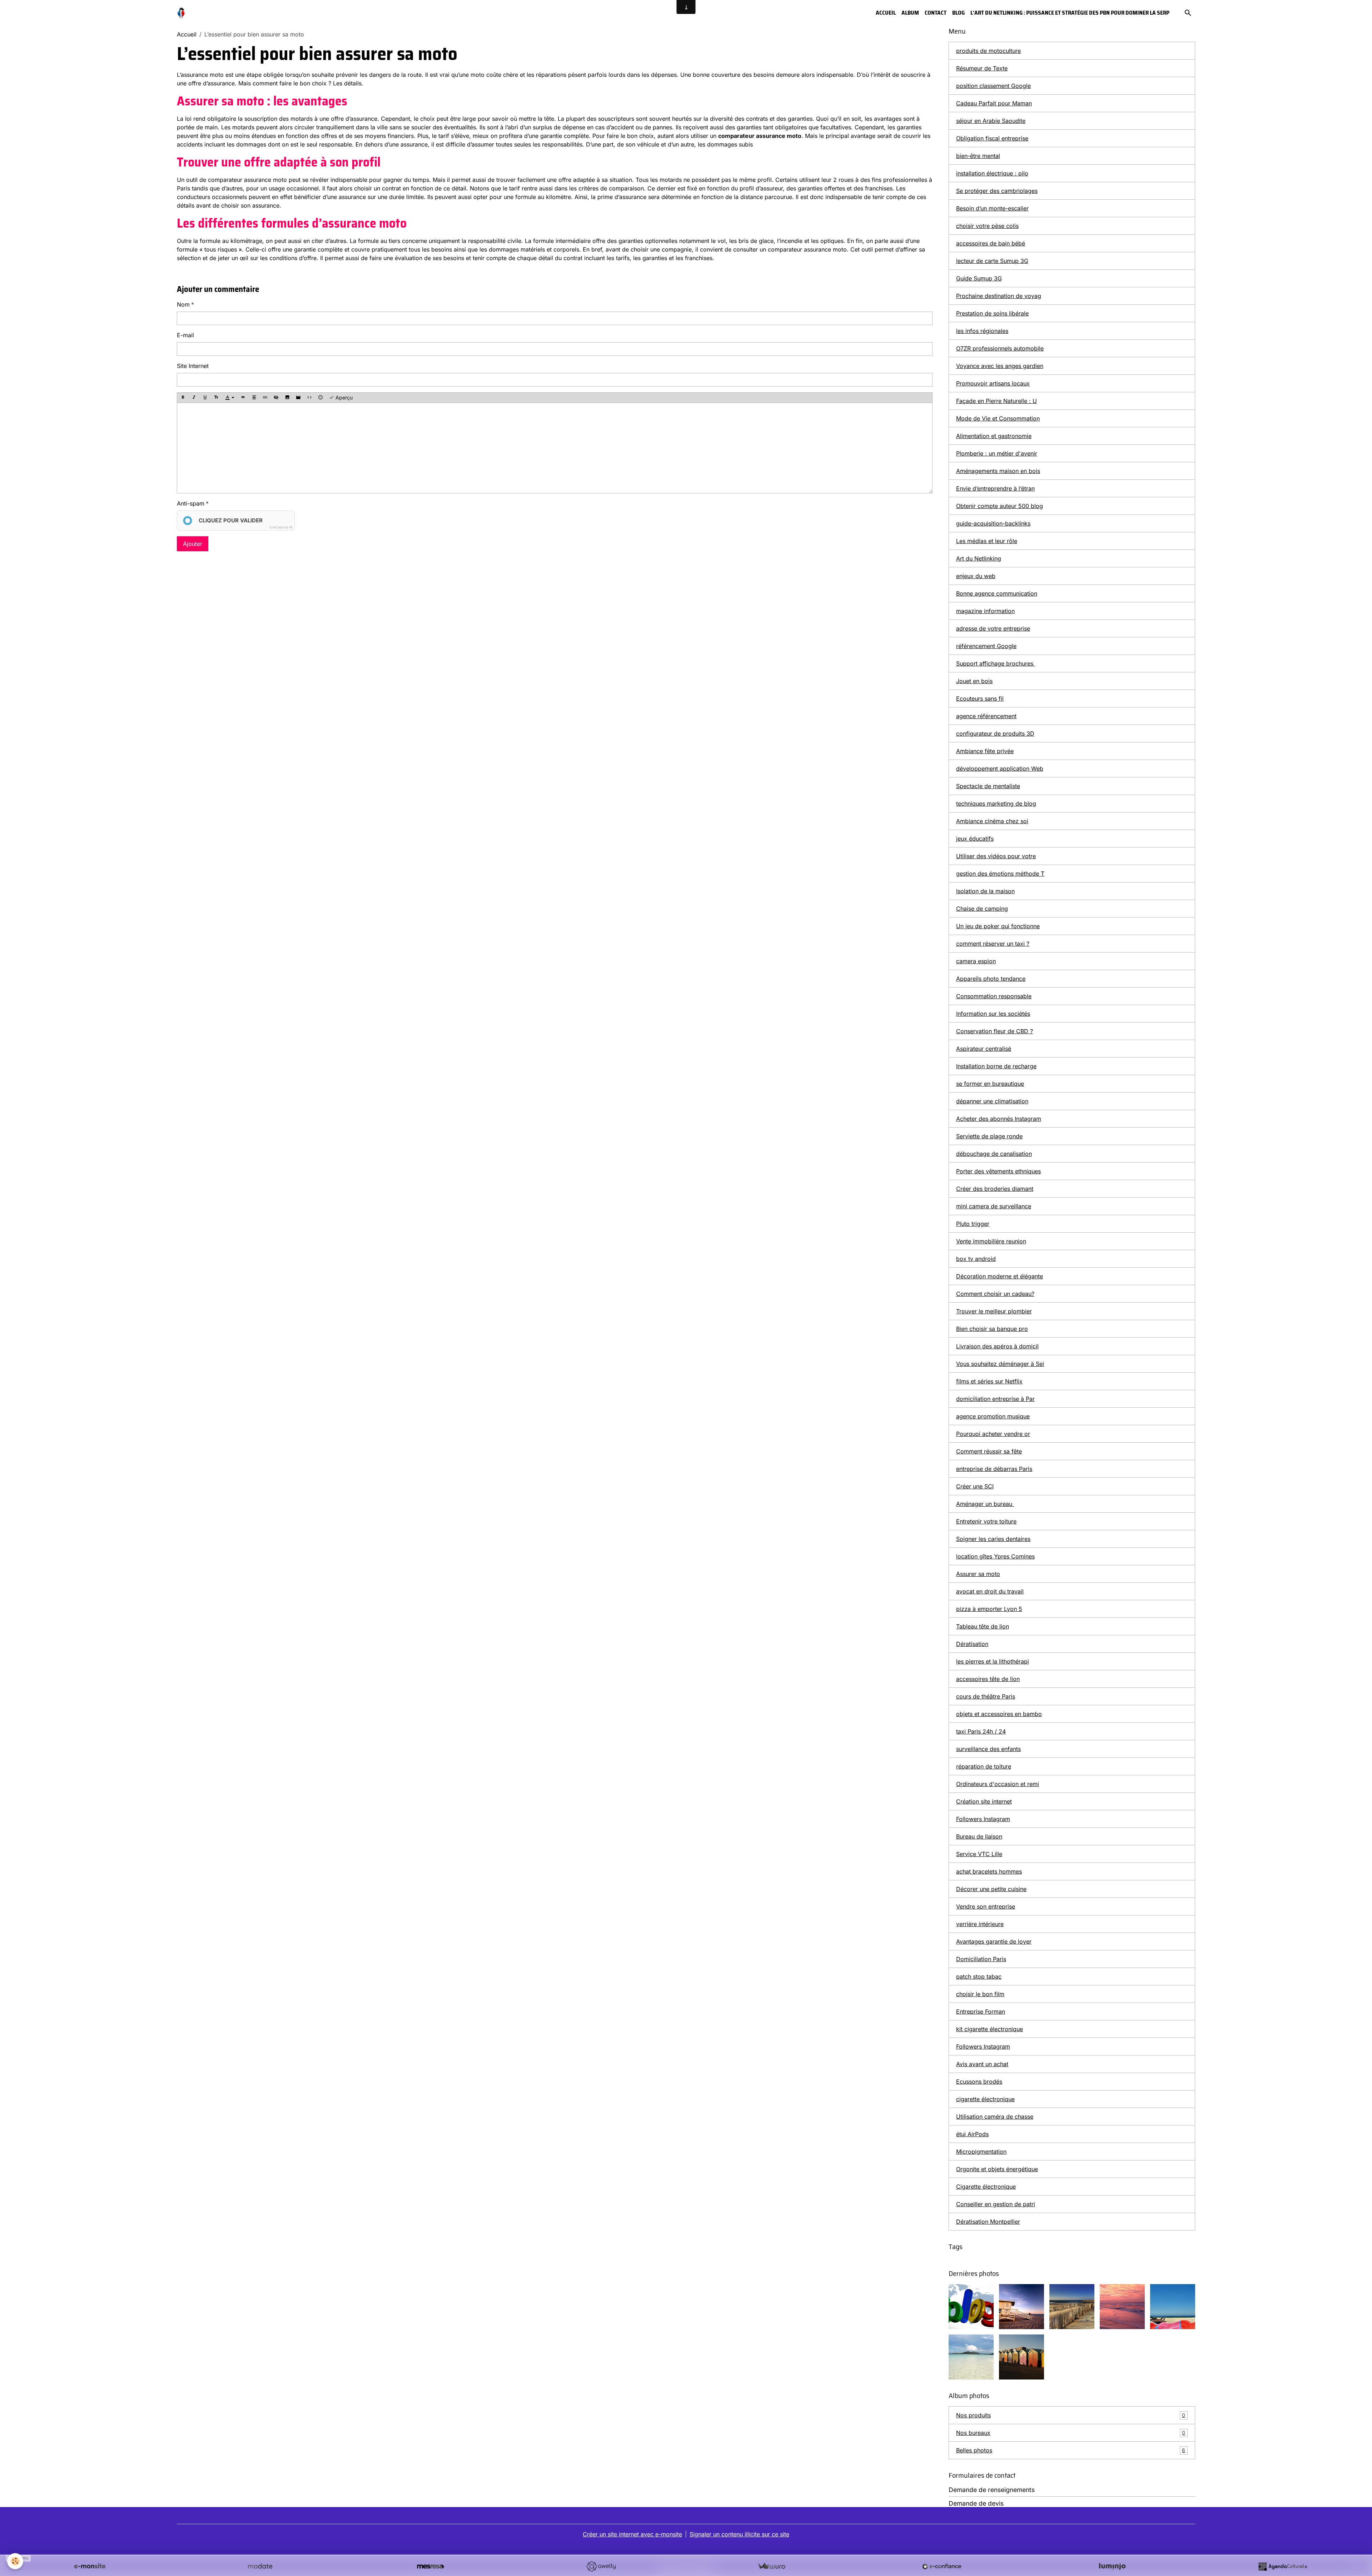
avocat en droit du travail (990, 1591)
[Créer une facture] (771, 2566)
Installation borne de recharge (996, 1066)
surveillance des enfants (988, 1749)
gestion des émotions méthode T (1000, 874)
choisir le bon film (980, 1994)
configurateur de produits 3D (995, 733)
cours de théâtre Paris (986, 1696)
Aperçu (343, 397)
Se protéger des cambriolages (997, 191)
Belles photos (1071, 2450)
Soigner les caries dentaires (993, 1539)
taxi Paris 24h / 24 (981, 1731)
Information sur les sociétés (993, 1014)
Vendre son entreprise (986, 1906)
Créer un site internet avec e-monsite (632, 2534)
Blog (958, 13)
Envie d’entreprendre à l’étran (995, 488)
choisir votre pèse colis (987, 226)
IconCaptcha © (281, 527)
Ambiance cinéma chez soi (992, 821)
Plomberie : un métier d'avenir (997, 453)
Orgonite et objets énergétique (997, 2169)
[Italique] (194, 398)
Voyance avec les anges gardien (1000, 366)
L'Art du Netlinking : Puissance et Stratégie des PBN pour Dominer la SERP (1070, 13)
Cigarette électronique (986, 2187)
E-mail (185, 335)
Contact (936, 13)
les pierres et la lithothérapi (993, 1661)
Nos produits (1071, 2415)
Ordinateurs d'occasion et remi (998, 1784)
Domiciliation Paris (981, 1959)
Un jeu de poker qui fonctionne (998, 926)
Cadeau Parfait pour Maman (994, 103)
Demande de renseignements (992, 2490)
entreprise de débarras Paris (994, 1469)
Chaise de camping (982, 909)
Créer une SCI (975, 1486)
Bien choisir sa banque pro (992, 1329)
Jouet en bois (974, 681)
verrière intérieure (980, 1924)
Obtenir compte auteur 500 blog (1000, 506)
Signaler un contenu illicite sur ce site (739, 2534)
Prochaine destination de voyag (999, 296)
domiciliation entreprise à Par (995, 1399)
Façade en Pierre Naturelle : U (996, 401)
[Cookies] (15, 2561)
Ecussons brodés (979, 2082)
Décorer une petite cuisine (991, 1889)
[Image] (287, 398)
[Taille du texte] (216, 398)
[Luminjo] (1112, 2566)
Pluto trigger (973, 1224)
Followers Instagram (983, 1819)
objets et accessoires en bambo (999, 1714)
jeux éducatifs (975, 839)
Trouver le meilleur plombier (994, 1311)
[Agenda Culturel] (1283, 2566)
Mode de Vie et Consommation (998, 418)
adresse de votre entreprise (993, 628)
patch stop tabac (979, 1976)
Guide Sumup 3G (979, 278)
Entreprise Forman (981, 2011)
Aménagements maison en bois (998, 471)
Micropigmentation (981, 2152)
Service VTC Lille (979, 1854)
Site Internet (193, 366)
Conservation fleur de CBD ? (995, 1031)
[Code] (309, 398)
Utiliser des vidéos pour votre (996, 856)
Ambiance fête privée (985, 751)
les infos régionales (982, 331)
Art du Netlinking (979, 558)
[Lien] (265, 398)
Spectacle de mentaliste (988, 786)
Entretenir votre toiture (986, 1521)
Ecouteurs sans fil (980, 698)
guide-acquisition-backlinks (993, 523)
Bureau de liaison (979, 1836)
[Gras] (183, 398)
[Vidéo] (298, 398)
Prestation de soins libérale (992, 313)
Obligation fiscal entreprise (992, 138)
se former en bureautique (990, 1084)
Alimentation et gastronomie (994, 436)
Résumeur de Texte (982, 68)
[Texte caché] (276, 398)
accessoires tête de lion (988, 1679)
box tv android (976, 1259)
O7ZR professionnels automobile (1000, 348)
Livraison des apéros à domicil (997, 1346)
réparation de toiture (984, 1766)
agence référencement (986, 716)
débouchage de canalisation (994, 1154)
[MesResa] (431, 2566)
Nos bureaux (1071, 2433)
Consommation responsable (994, 996)
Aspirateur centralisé (984, 1049)
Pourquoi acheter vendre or (993, 1434)
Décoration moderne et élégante (1000, 1276)
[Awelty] (601, 2566)
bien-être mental (978, 156)
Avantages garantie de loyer (994, 1941)
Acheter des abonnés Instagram (999, 1119)
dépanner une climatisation (992, 1101)
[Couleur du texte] (230, 398)
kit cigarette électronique (990, 2029)
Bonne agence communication (997, 593)
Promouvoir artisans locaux (993, 383)
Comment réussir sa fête (989, 1451)
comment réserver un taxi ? (993, 944)
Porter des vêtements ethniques (998, 1171)
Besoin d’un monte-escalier (992, 208)
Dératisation (972, 1644)
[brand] (182, 13)
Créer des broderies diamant (995, 1189)
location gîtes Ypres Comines (995, 1556)
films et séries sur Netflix (989, 1381)
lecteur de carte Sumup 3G (992, 261)
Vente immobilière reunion (991, 1241)
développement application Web (1000, 769)
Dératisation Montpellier (988, 2222)
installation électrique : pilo (992, 173)
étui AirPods (972, 2134)
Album (910, 13)
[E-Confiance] (942, 2566)
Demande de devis (976, 2503)
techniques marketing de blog (996, 804)
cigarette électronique (985, 2099)
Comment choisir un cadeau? (995, 1294)
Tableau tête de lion (983, 1626)
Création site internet (984, 1801)
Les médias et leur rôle (987, 541)
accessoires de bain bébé (991, 243)
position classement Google (993, 86)
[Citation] (243, 398)
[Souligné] (205, 398)
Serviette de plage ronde (989, 1136)
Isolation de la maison (985, 891)
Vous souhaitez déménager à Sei (1000, 1364)
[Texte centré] (254, 398)
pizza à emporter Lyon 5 (989, 1609)
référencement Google (986, 646)
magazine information (985, 611)
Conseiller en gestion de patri (996, 2204)
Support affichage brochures (996, 663)
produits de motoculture (988, 51)
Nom (183, 304)
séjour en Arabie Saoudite (991, 121)
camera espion (976, 961)
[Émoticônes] (320, 398)
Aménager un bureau (985, 1504)
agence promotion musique (993, 1416)
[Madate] (260, 2566)
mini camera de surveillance (994, 1206)
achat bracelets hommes (989, 1871)
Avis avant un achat (982, 2064)
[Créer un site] (90, 2566)
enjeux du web (976, 576)
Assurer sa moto (978, 1574)
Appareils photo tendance (991, 979)
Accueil (886, 13)
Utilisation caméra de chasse (995, 2117)
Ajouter (193, 544)
